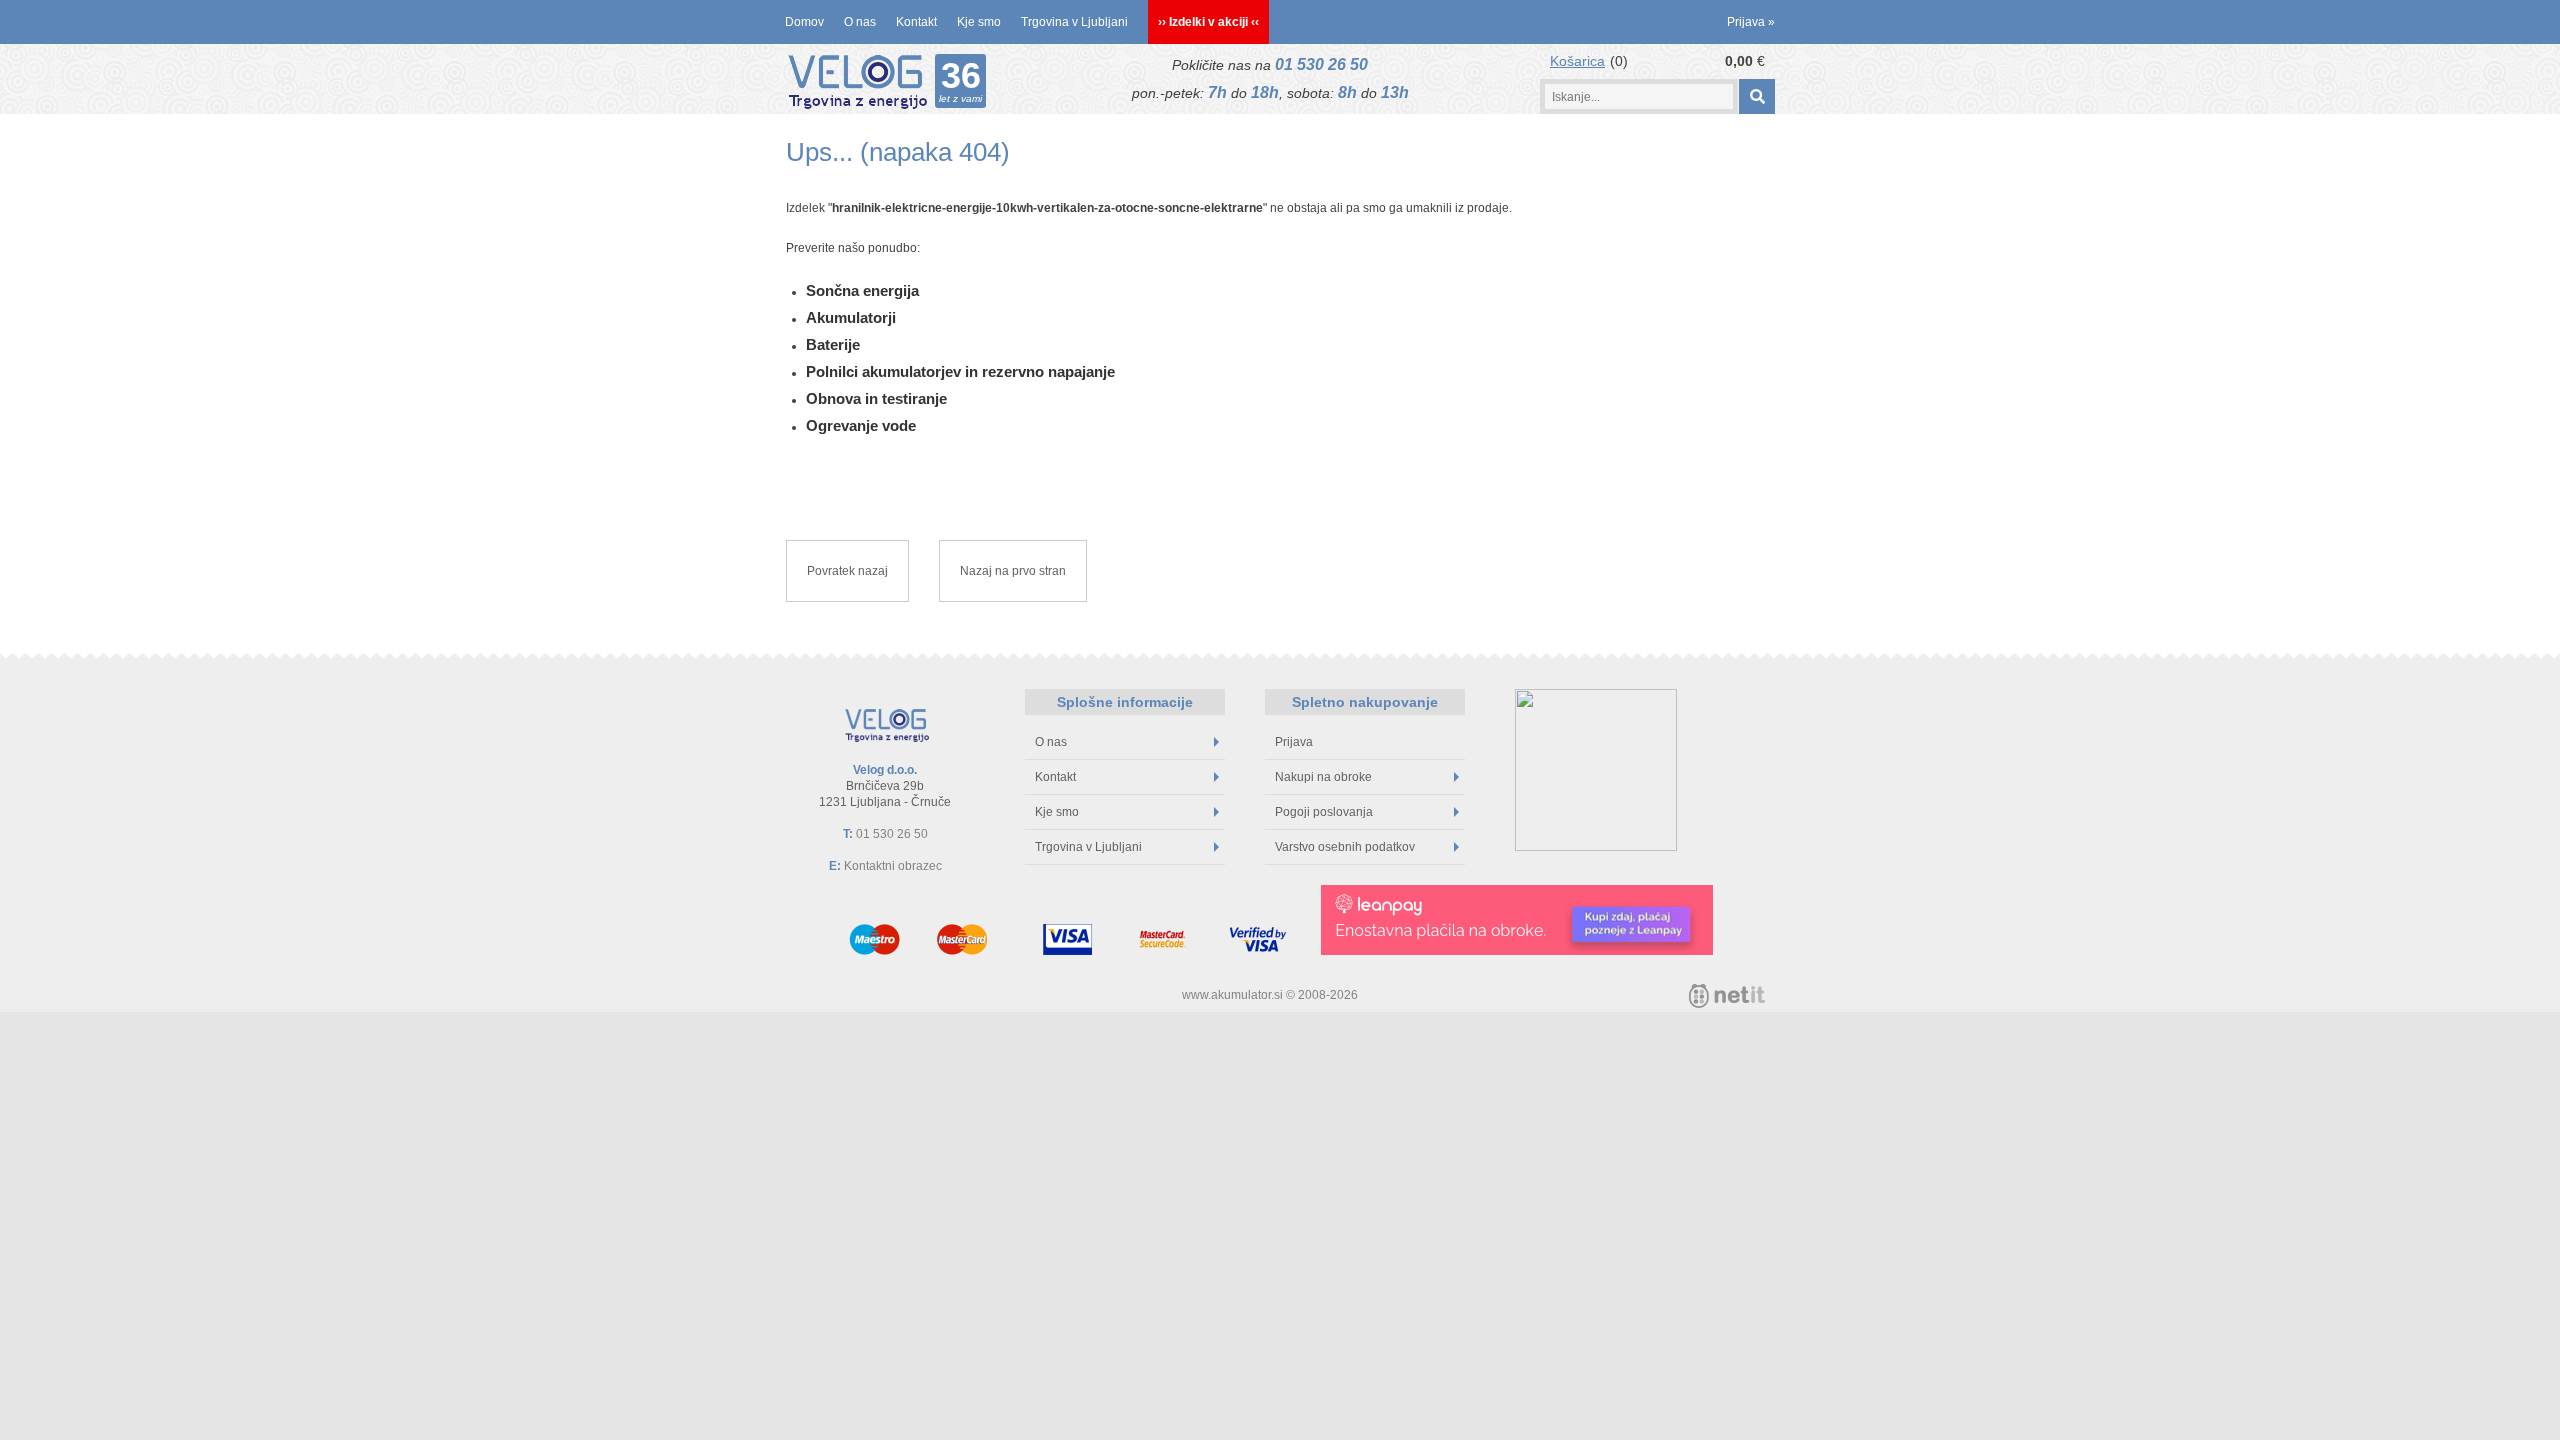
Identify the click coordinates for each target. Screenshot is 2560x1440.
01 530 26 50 (1321, 64)
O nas (860, 22)
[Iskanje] (1756, 96)
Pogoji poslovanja (1324, 812)
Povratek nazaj (847, 571)
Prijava (1751, 22)
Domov (804, 22)
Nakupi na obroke (1323, 777)
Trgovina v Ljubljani (1074, 22)
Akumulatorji (851, 317)
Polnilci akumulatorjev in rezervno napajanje (960, 371)
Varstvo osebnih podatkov (1345, 847)
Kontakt (916, 22)
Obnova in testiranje (876, 398)
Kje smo (979, 22)
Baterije (833, 344)
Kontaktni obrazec (893, 866)
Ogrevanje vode (861, 425)
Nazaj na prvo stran (1013, 571)
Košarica (1577, 61)
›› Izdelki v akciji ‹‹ (1208, 22)
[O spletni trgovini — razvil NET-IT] (1727, 996)
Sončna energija (862, 290)
